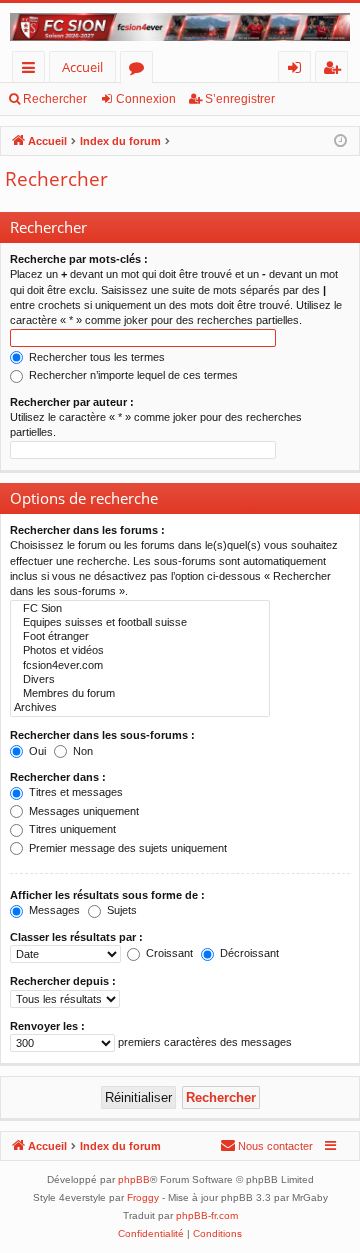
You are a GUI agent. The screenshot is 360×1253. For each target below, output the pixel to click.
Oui (36, 751)
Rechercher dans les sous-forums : (102, 735)
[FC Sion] (140, 609)
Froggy (143, 1197)
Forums (140, 70)
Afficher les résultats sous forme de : (107, 895)
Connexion (146, 99)
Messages (53, 910)
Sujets (120, 910)
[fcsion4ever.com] (140, 666)
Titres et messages (74, 792)
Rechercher (55, 99)
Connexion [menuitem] (298, 70)
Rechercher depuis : (63, 981)
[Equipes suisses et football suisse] (140, 623)
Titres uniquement (71, 829)
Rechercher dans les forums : (87, 530)
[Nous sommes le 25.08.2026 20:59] (340, 141)
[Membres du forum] (140, 694)
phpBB (134, 1179)
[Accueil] (180, 27)
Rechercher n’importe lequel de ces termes (132, 375)
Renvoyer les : (47, 1026)
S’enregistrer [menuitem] (336, 70)
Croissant (168, 953)
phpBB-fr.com (207, 1215)
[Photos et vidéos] (140, 651)
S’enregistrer (240, 99)
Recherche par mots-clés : (79, 259)
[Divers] (140, 680)
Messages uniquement (82, 811)
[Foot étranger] (140, 637)
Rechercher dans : (58, 777)
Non (81, 751)
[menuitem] (266, 1146)
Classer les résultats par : (76, 937)
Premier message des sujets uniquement (126, 848)
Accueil (82, 67)
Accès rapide (32, 70)
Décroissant (248, 953)
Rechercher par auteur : (72, 402)
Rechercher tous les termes (95, 357)
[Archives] (140, 708)
